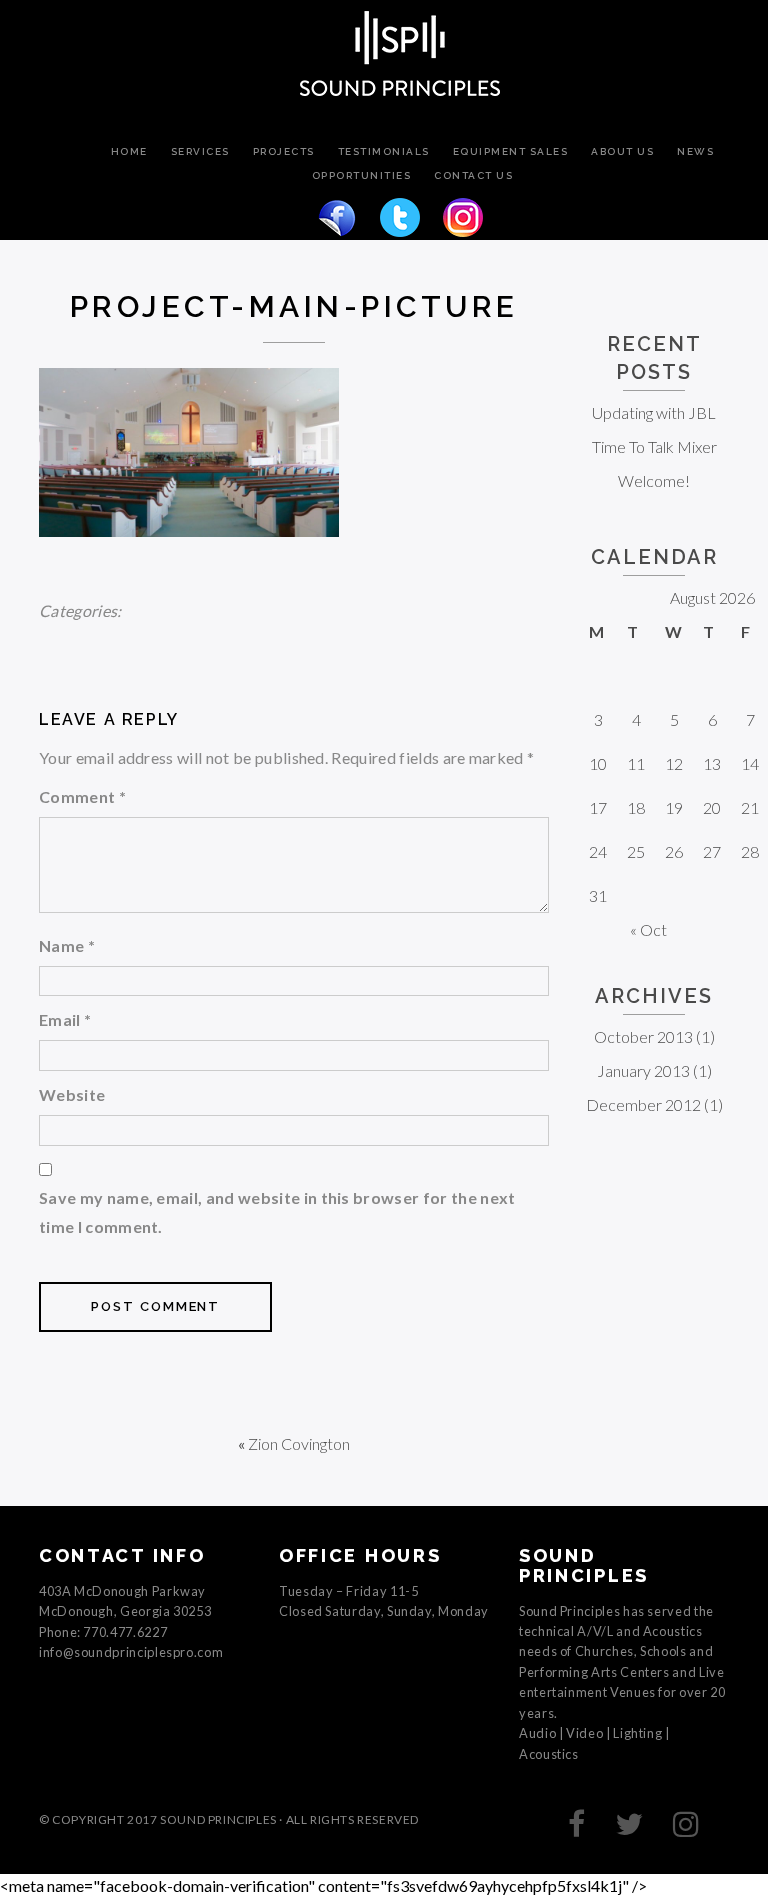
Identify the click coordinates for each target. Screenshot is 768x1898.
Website (72, 1094)
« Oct (648, 929)
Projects (284, 152)
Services (200, 152)
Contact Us (473, 176)
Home (129, 152)
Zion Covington (299, 1443)
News (695, 152)
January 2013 (643, 1070)
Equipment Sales (511, 152)
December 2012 (643, 1104)
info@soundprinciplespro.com (131, 1652)
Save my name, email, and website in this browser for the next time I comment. (277, 1212)
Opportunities (362, 176)
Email (65, 1019)
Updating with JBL (654, 412)
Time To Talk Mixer (654, 446)
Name (67, 945)
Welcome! (654, 480)
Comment (82, 796)
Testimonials (384, 152)
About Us (622, 152)
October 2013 (643, 1036)
